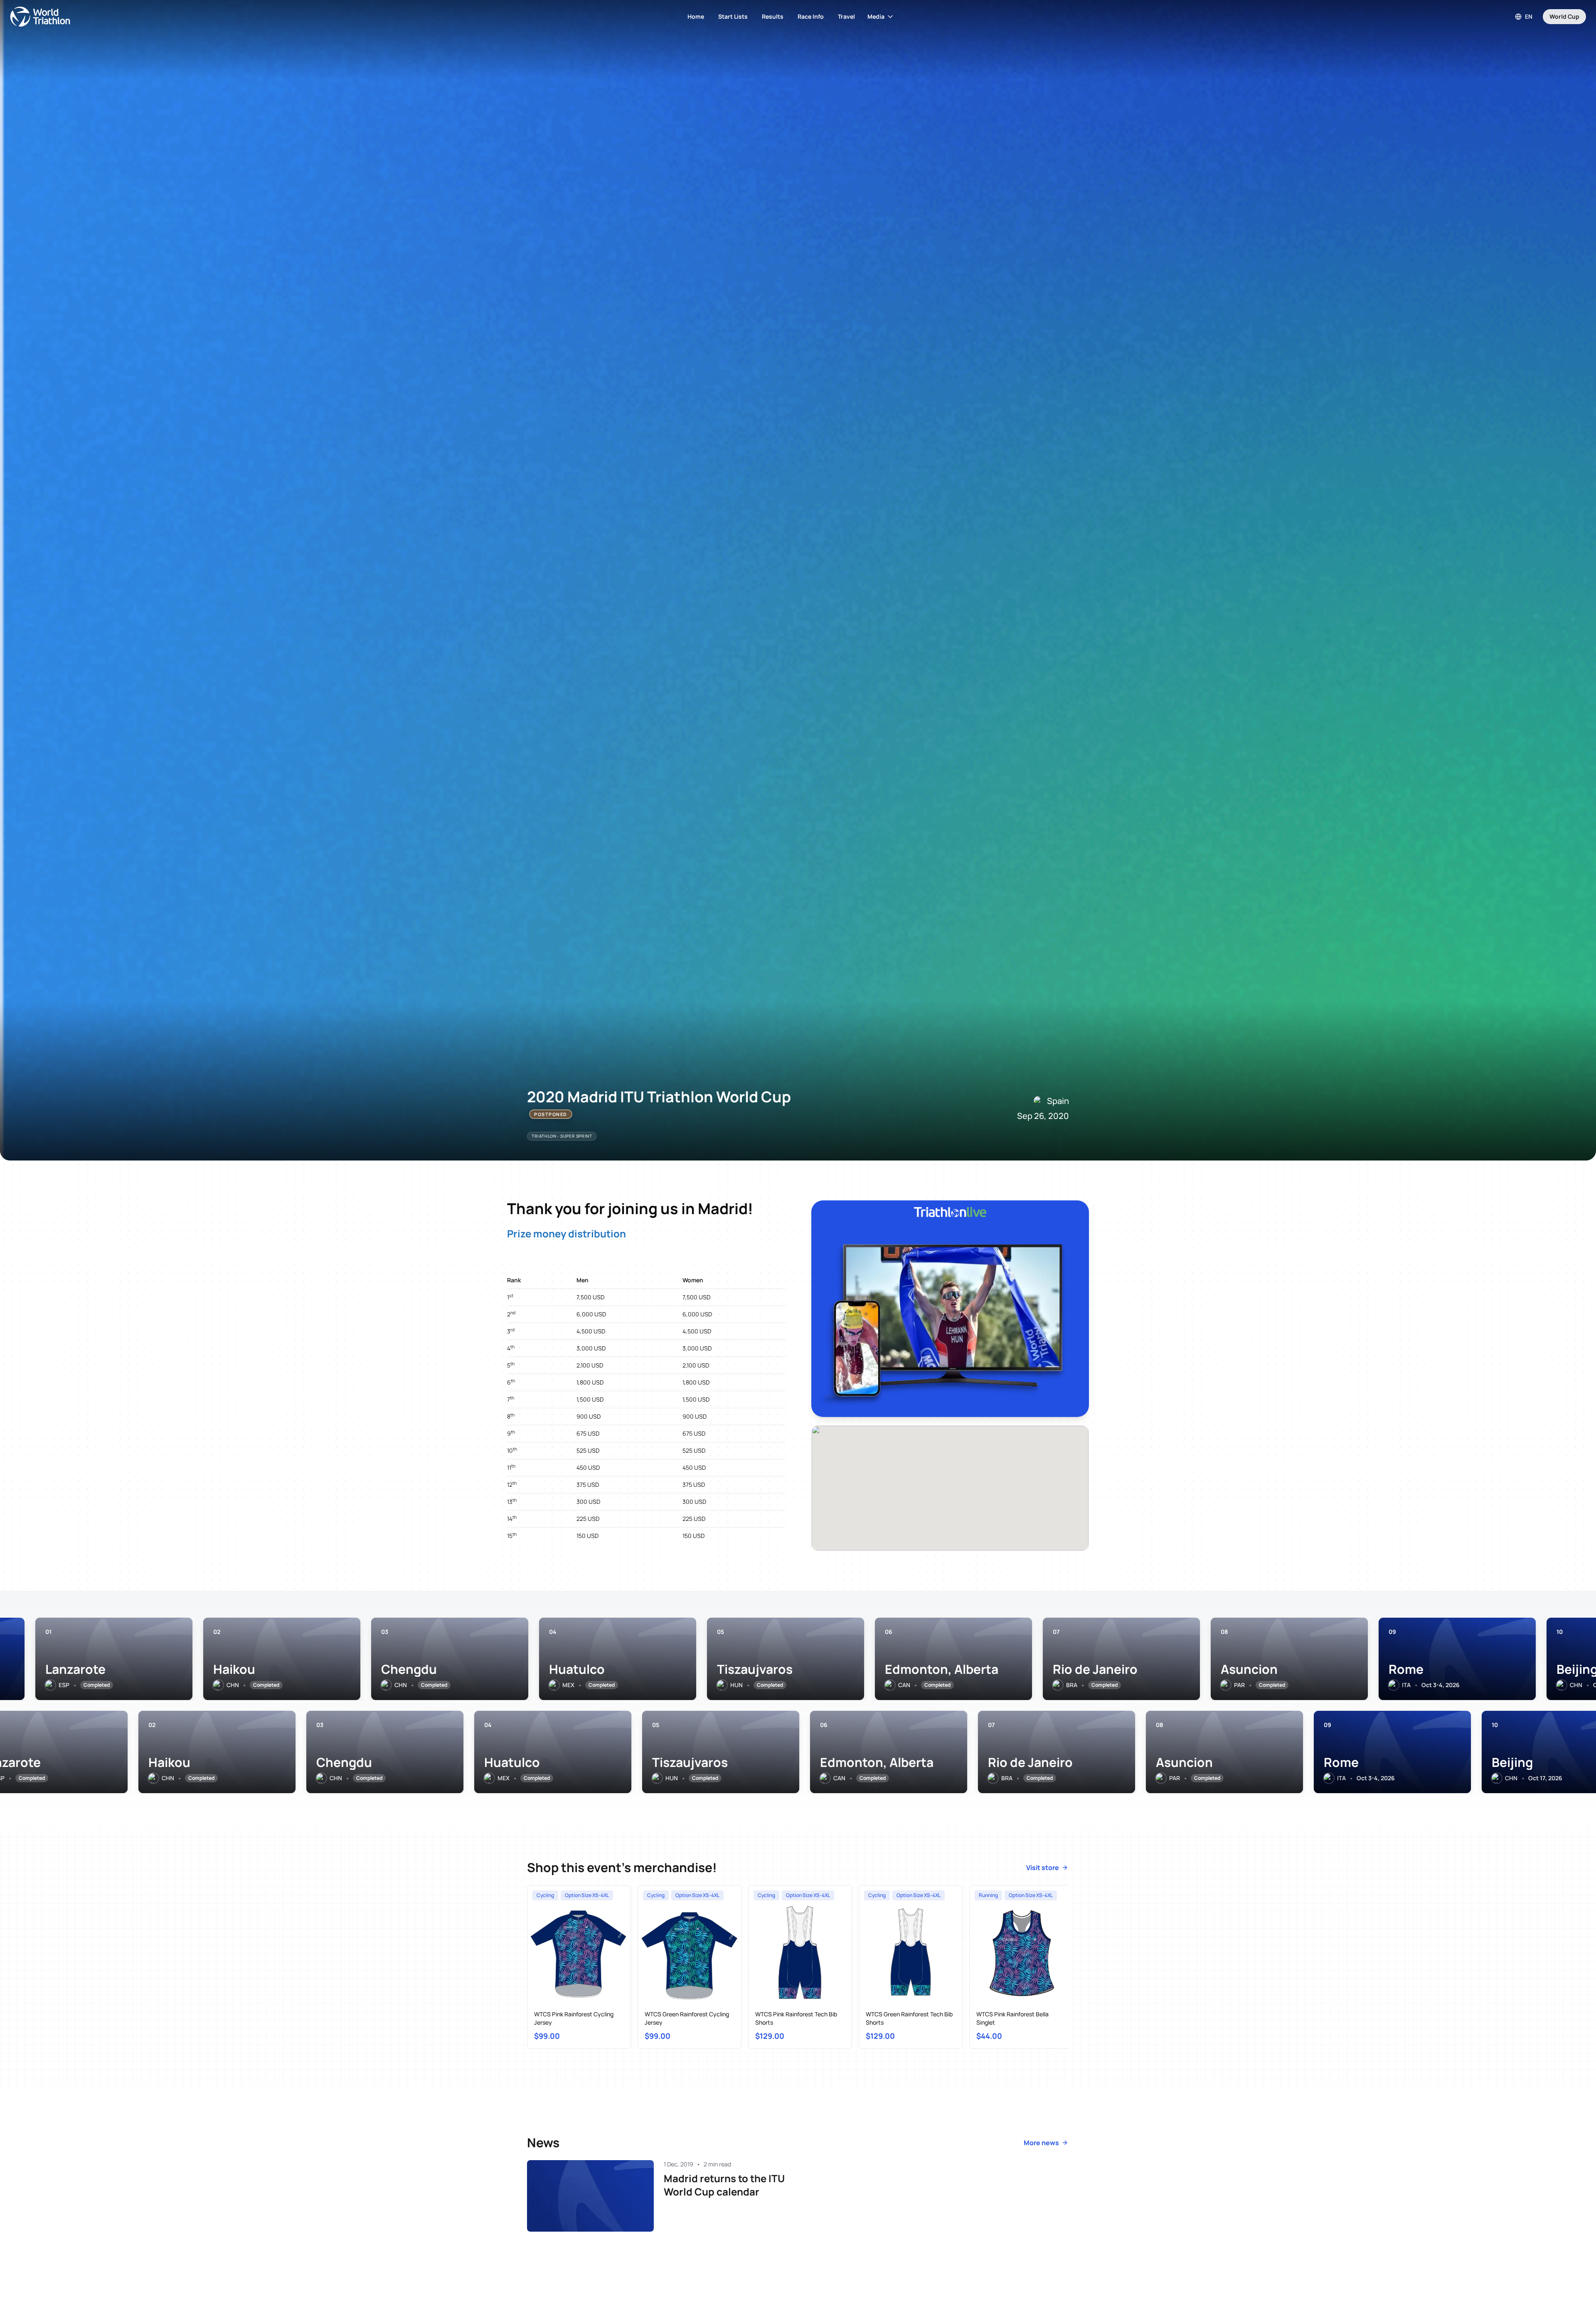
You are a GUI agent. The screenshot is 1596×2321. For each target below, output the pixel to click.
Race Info (811, 16)
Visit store (1043, 1868)
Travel (846, 16)
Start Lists (733, 16)
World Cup (1564, 16)
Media (876, 16)
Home (696, 16)
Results (773, 16)
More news (1041, 2143)
